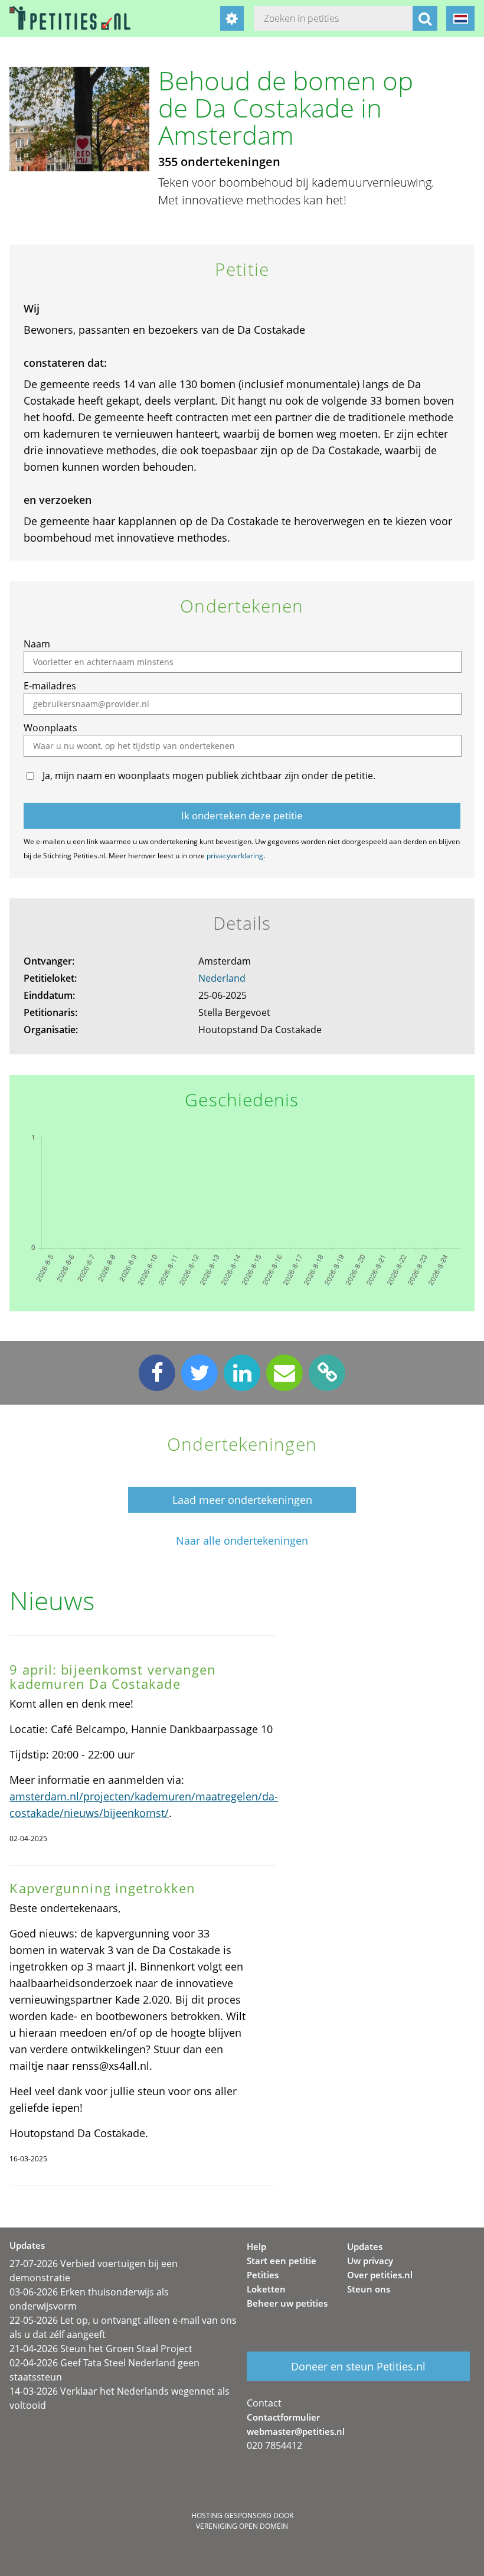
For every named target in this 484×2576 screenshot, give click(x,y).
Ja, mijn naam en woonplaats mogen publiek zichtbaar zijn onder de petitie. (209, 776)
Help (256, 2246)
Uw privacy (370, 2261)
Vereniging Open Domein (242, 2526)
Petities (263, 2275)
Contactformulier (283, 2417)
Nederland (222, 978)
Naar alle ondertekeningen (242, 1541)
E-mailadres (50, 686)
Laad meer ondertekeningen (242, 1500)
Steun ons (369, 2289)
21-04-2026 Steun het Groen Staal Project (101, 2349)
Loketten (266, 2289)
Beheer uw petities (287, 2303)
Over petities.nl (380, 2275)
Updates (365, 2246)
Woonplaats (50, 728)
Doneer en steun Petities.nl (358, 2366)
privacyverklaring (235, 856)
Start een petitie (282, 2261)
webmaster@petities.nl (296, 2431)
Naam (37, 644)
